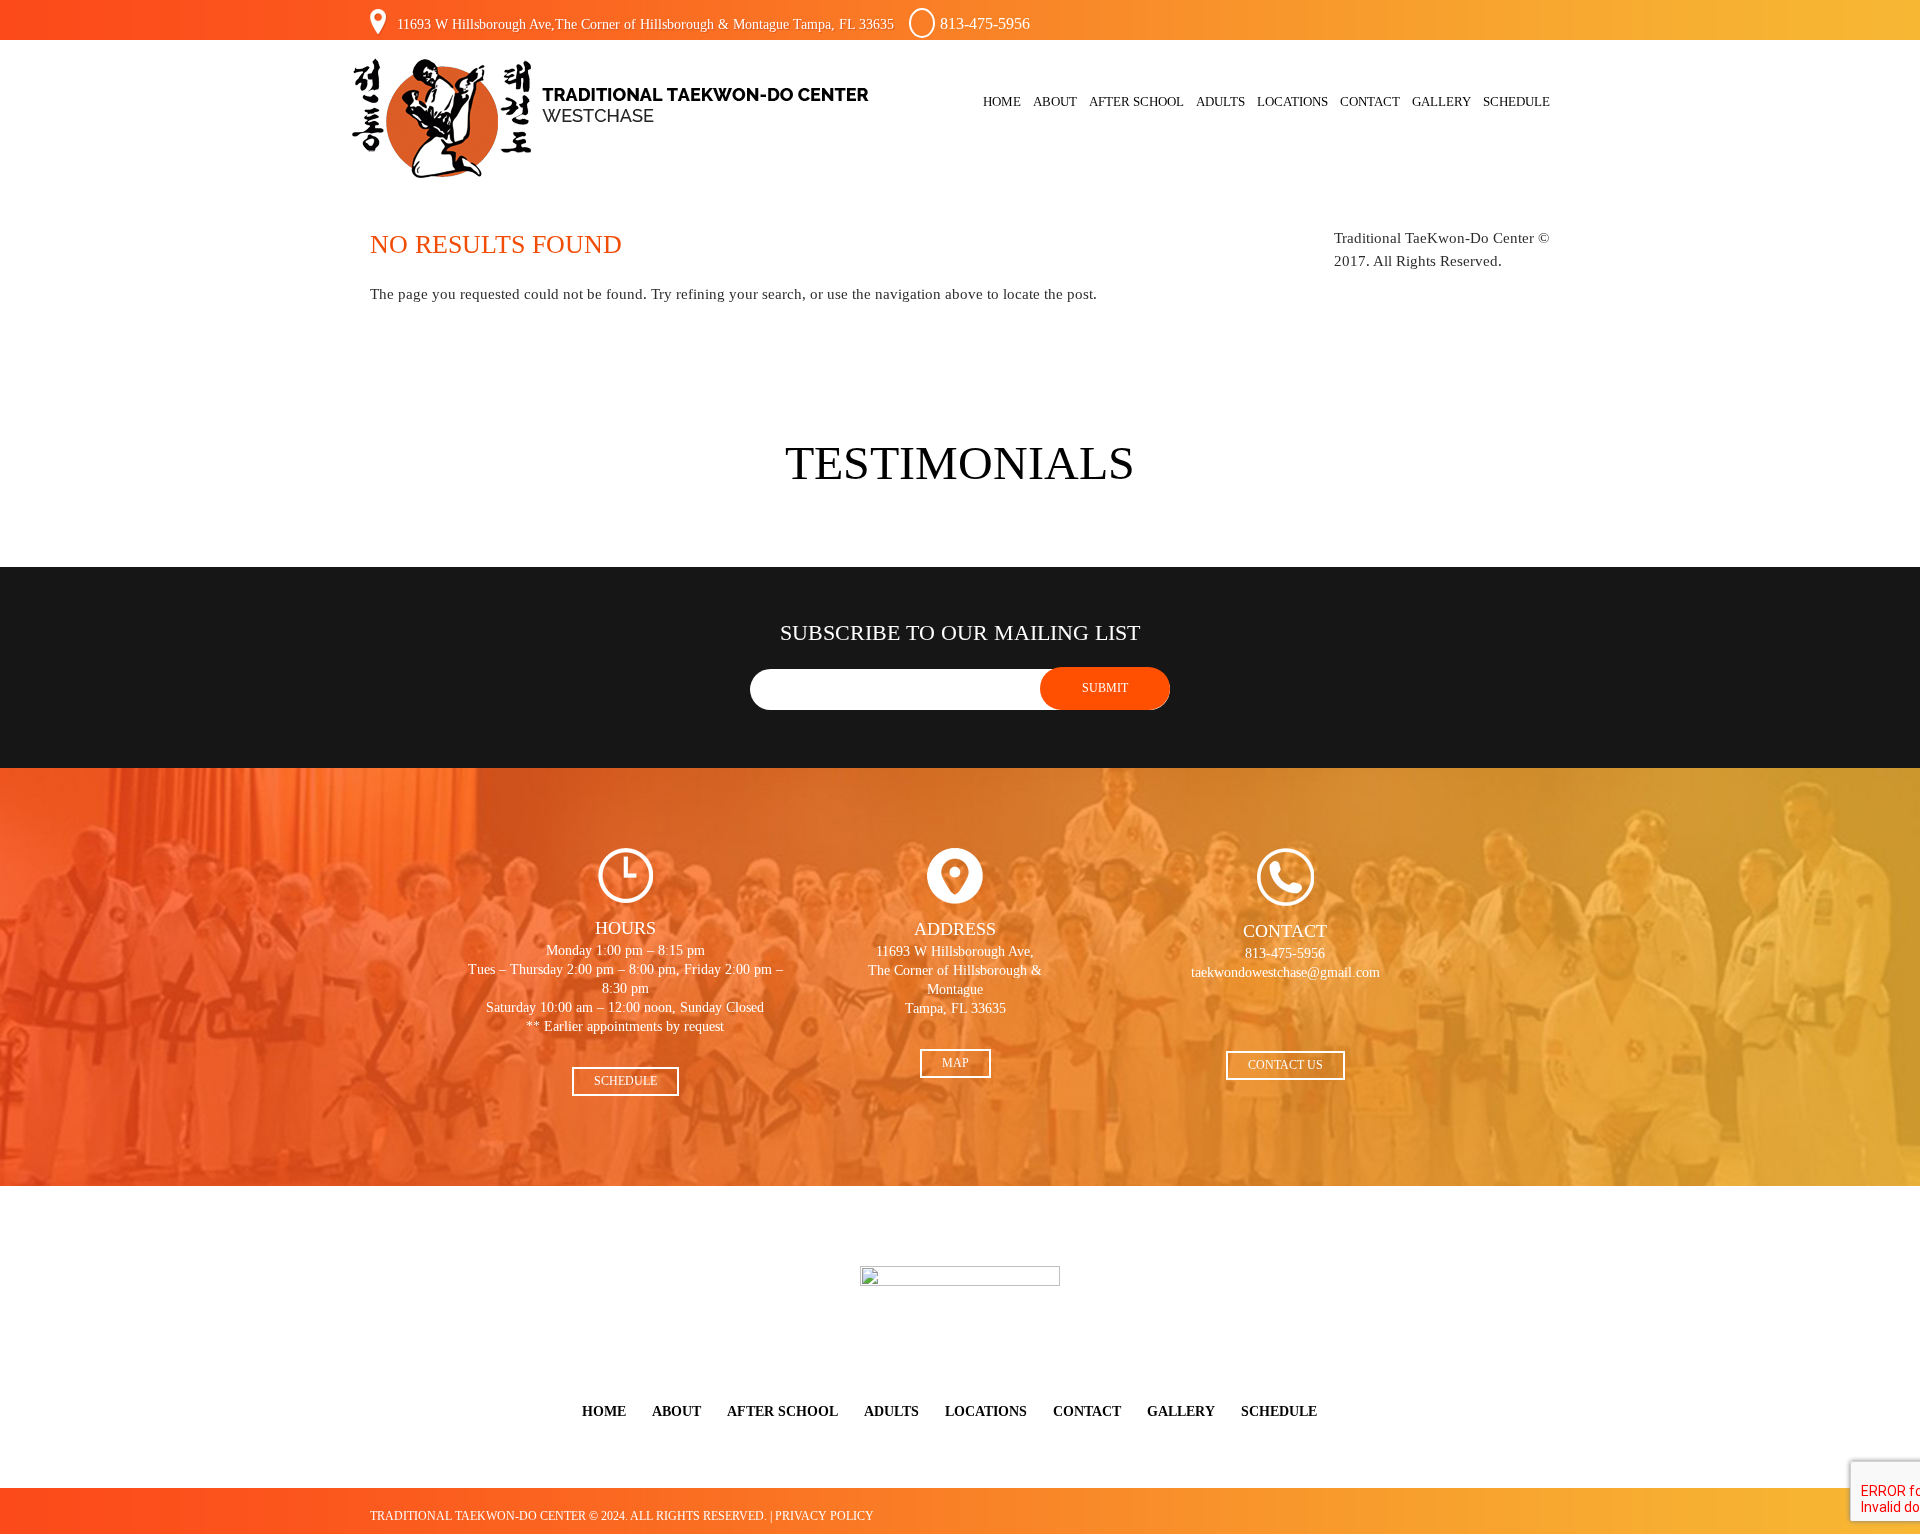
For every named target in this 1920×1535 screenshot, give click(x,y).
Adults (1220, 102)
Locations (1292, 102)
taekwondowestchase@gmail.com (1285, 972)
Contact (1370, 102)
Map (955, 1063)
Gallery (1441, 102)
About (1055, 102)
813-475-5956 (985, 23)
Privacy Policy (824, 1516)
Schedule (1516, 102)
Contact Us (1285, 1065)
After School (1136, 102)
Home (1002, 102)
